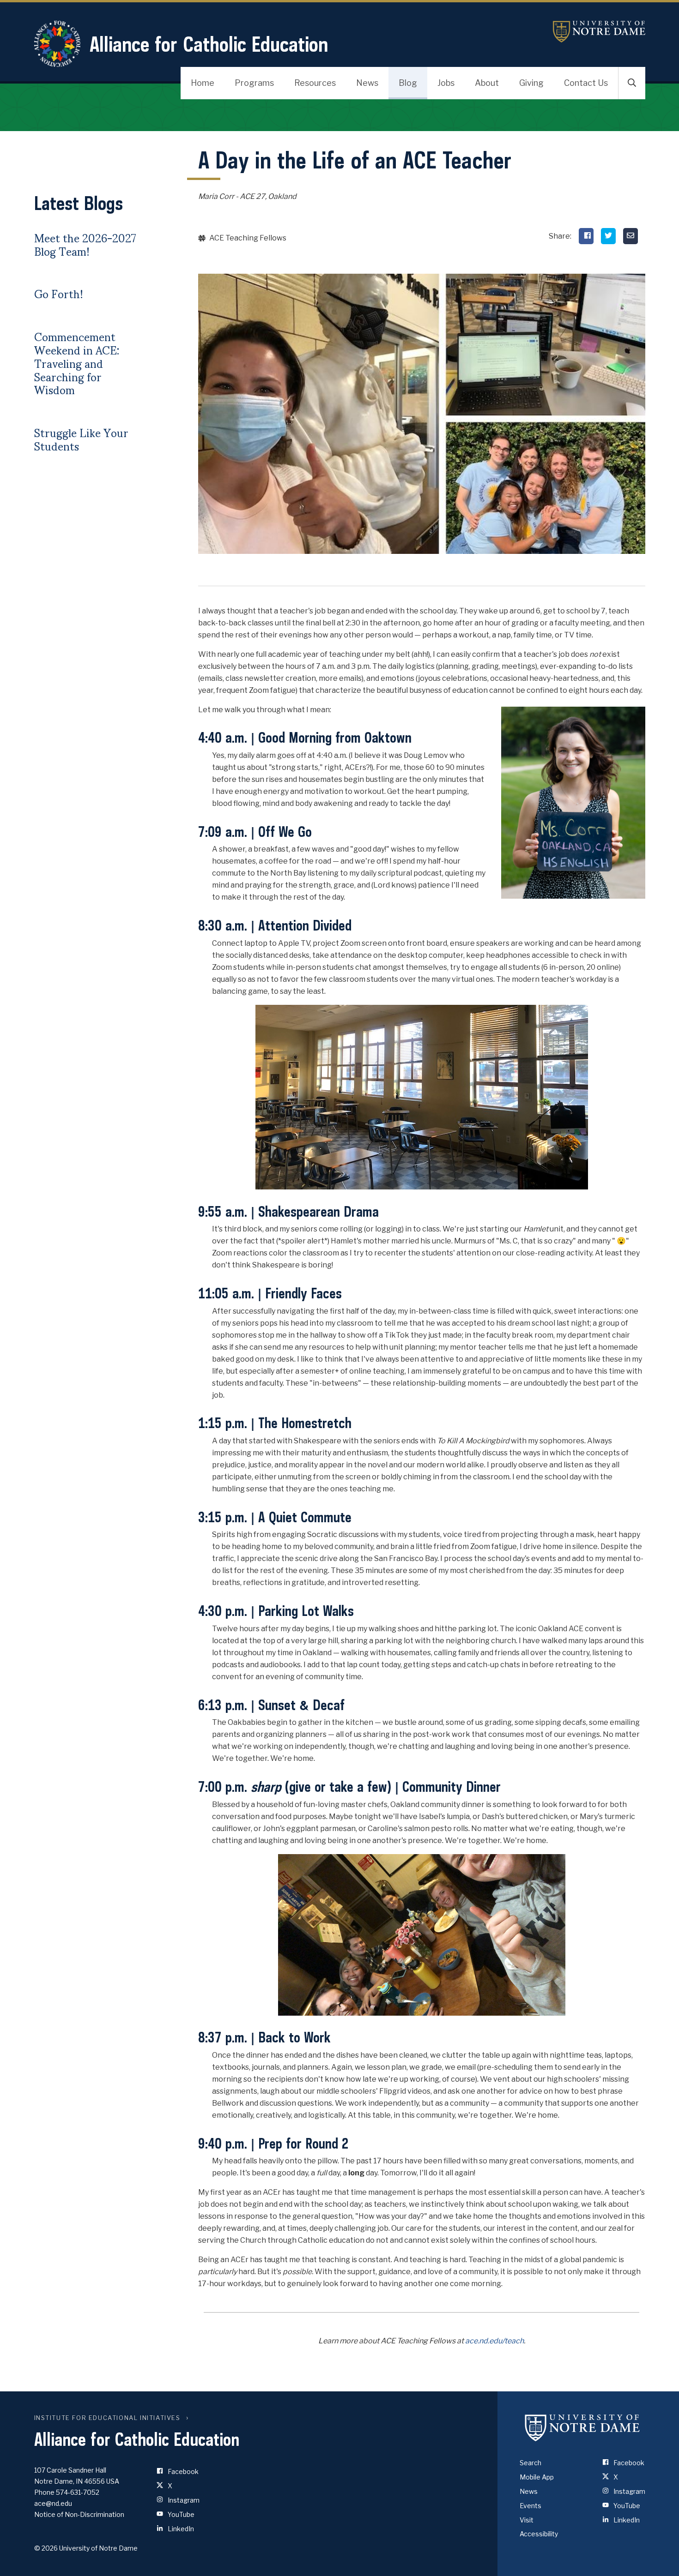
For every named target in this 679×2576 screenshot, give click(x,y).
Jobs (446, 83)
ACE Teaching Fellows (248, 238)
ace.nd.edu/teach (494, 2341)
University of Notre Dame (599, 32)
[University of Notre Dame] (582, 2427)
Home (203, 83)
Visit (527, 2520)
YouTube (180, 2514)
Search (530, 2463)
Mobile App (537, 2477)
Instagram (183, 2500)
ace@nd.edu (53, 2503)
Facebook (182, 2471)
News (367, 83)
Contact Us (586, 83)
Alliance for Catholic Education (209, 44)
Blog (408, 83)
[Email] (630, 236)
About (487, 83)
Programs (254, 83)
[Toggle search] (632, 83)
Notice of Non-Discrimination (79, 2514)
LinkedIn (180, 2529)
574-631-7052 (78, 2492)
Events (530, 2506)
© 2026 (46, 2548)
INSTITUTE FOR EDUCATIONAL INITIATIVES (107, 2418)
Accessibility (539, 2534)
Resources (315, 83)
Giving (531, 83)
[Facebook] (586, 236)
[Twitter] (608, 236)
